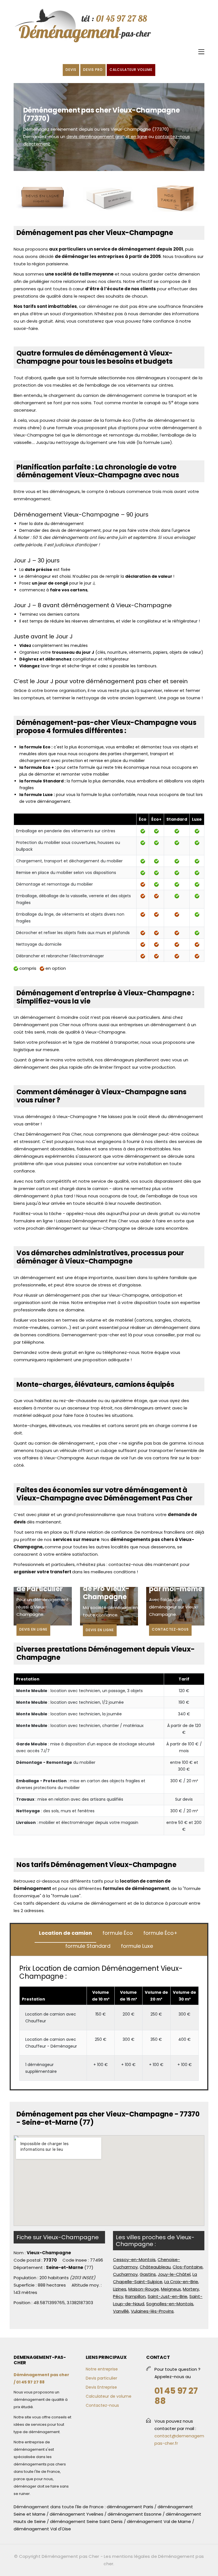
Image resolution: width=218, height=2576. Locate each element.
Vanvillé (121, 2311)
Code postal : (28, 2260)
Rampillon (135, 2296)
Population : (26, 2278)
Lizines (120, 2289)
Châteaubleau (155, 2267)
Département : (29, 2267)
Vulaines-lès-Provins (152, 2311)
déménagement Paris (130, 2507)
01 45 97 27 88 (176, 2396)
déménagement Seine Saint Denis (86, 2521)
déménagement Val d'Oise (42, 2529)
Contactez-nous (170, 1629)
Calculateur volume (131, 70)
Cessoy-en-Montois (134, 2259)
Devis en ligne (33, 1629)
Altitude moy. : (87, 2285)
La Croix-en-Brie (181, 2282)
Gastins (148, 2274)
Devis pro (93, 70)
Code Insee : (76, 2260)
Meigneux (171, 2289)
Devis (71, 70)
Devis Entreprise (101, 2387)
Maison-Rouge (144, 2289)
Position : (23, 2303)
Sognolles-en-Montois (170, 2304)
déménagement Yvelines (76, 2514)
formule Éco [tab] (118, 1933)
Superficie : (25, 2285)
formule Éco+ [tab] (160, 1933)
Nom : (20, 2253)
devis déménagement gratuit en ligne (107, 136)
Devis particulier (101, 2378)
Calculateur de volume (109, 2396)
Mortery (191, 2289)
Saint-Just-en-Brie (167, 2296)
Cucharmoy (125, 2274)
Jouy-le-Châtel (174, 2274)
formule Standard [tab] (88, 1946)
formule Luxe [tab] (137, 1946)
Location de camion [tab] (65, 1933)
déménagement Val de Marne (159, 2521)
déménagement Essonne (135, 2514)
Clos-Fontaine (188, 2267)
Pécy (118, 2296)
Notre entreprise (102, 2369)
